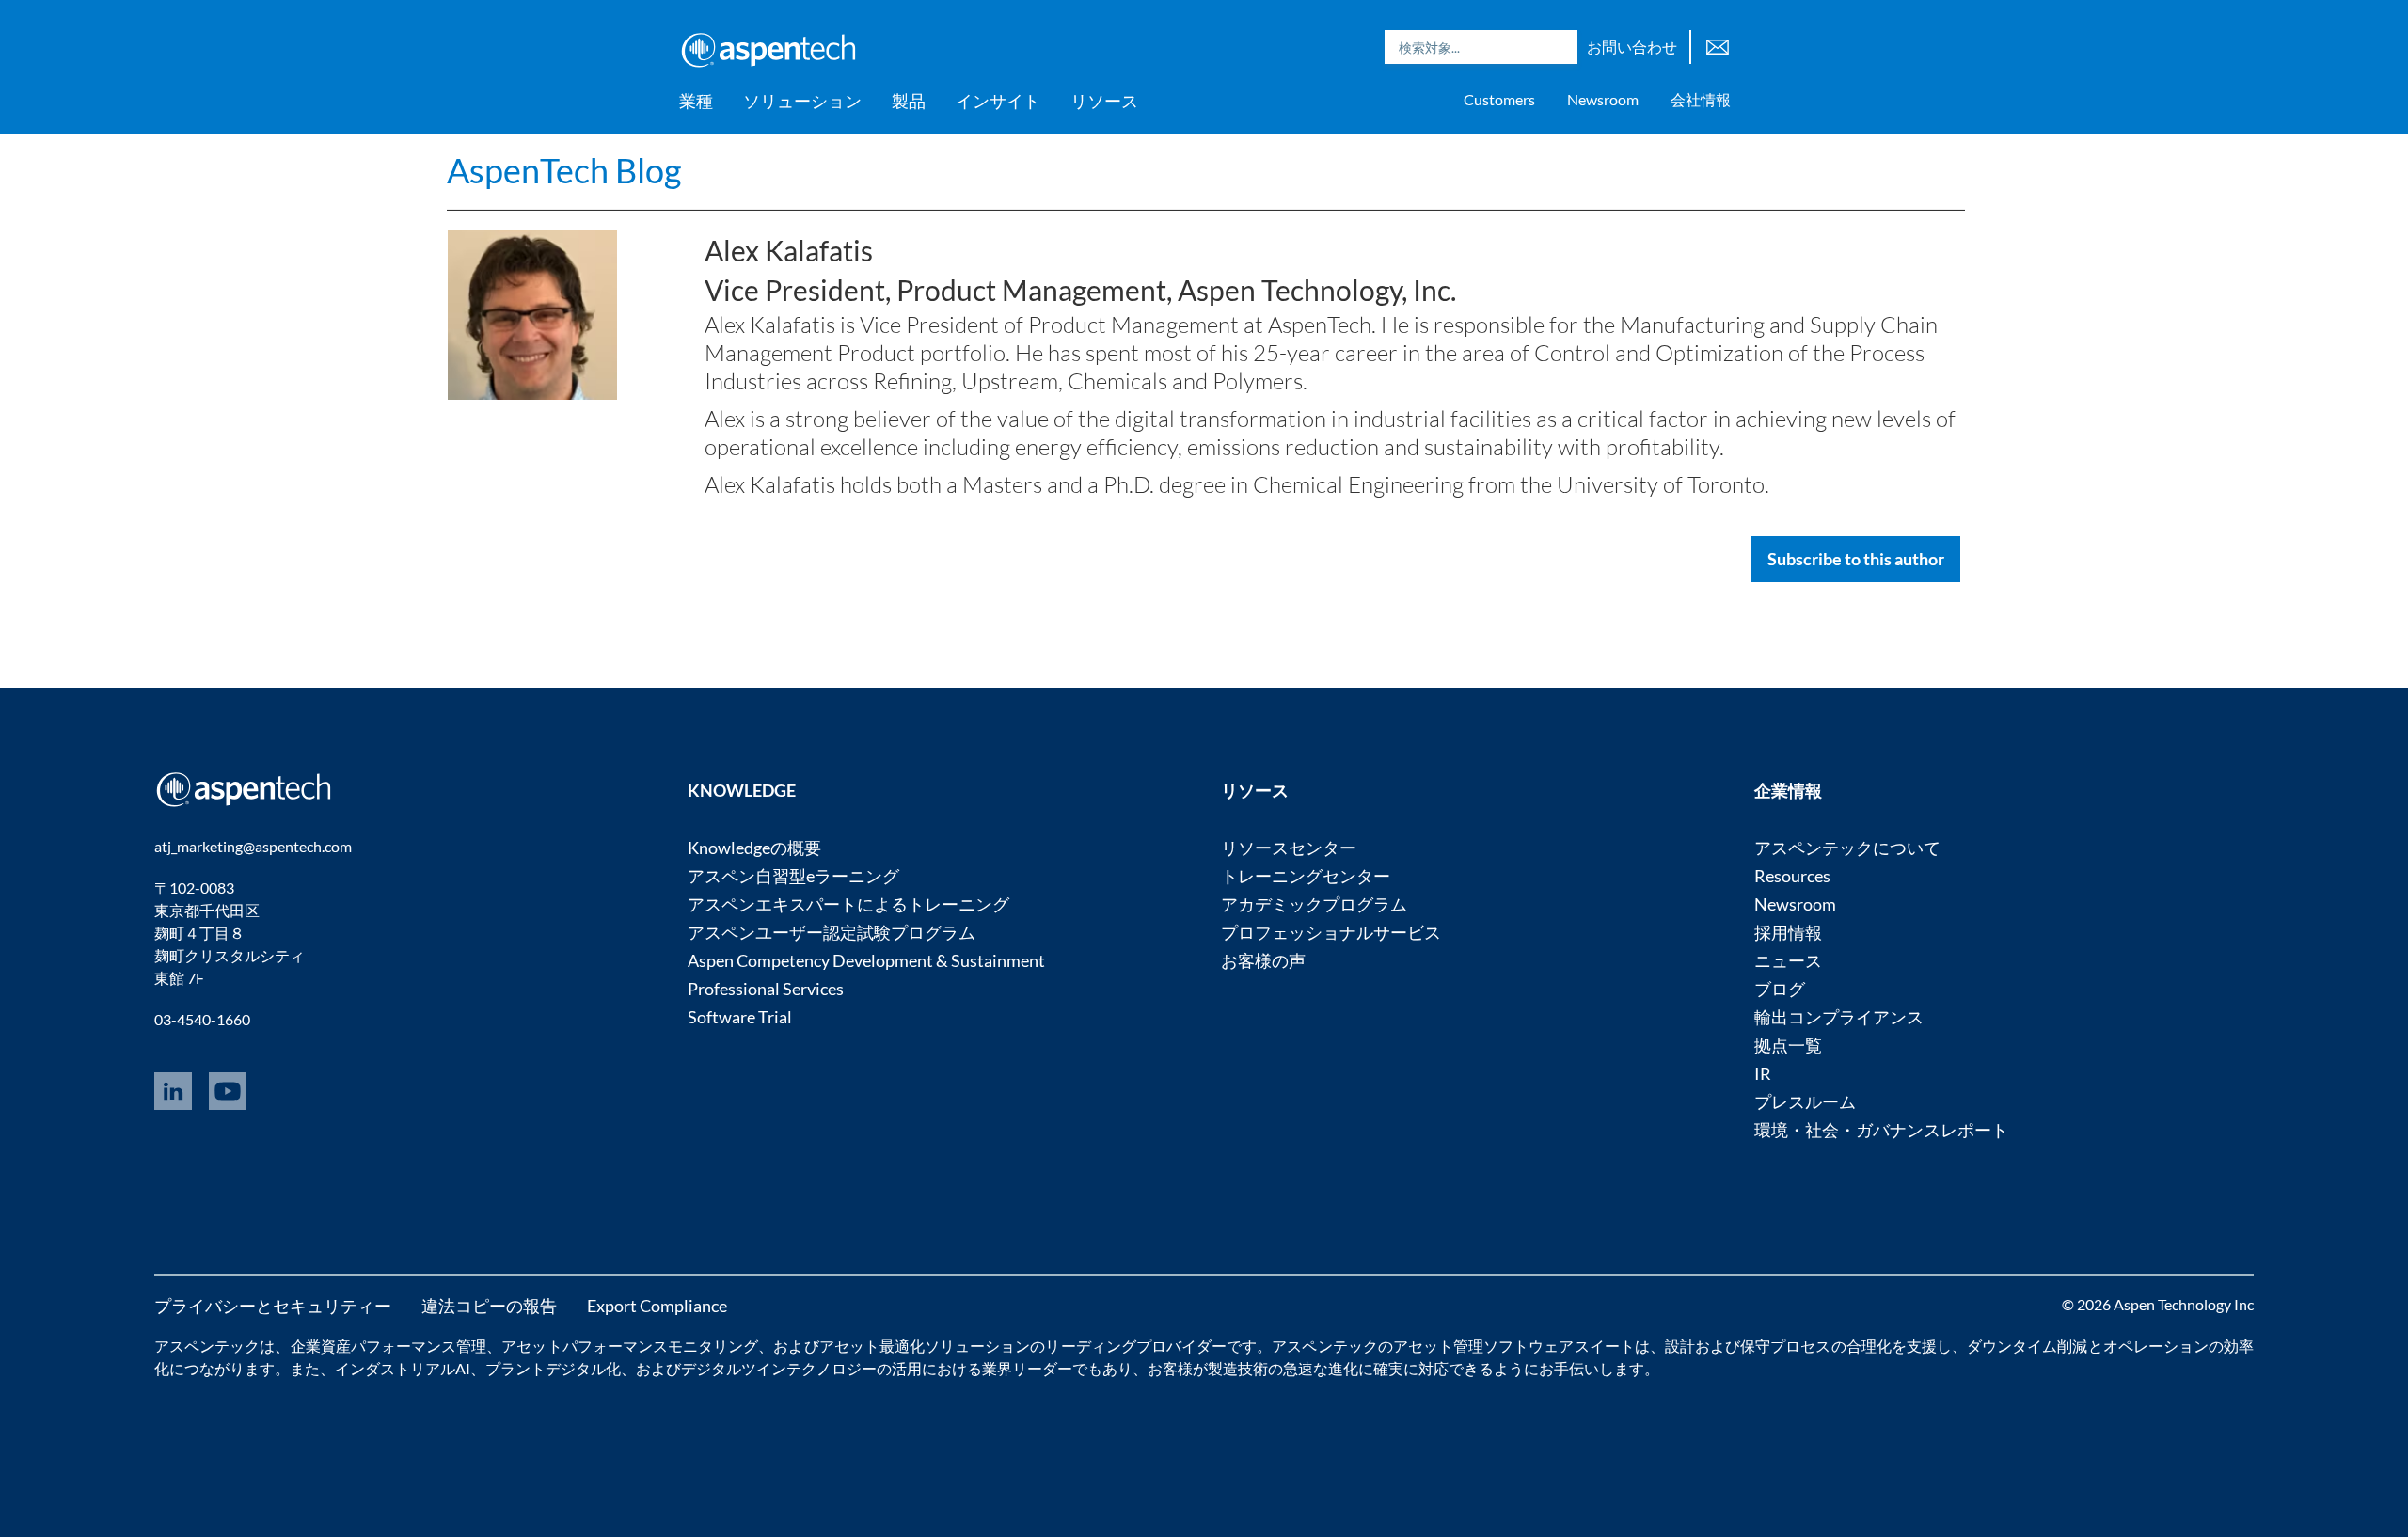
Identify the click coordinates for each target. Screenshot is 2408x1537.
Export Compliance (657, 1306)
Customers (1499, 99)
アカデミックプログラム (1314, 904)
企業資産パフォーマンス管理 (389, 1346)
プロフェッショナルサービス (1331, 932)
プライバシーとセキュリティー (273, 1306)
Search (1559, 47)
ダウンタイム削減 (2027, 1346)
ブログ (1780, 989)
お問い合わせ (1632, 47)
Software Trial (740, 1017)
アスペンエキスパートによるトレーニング (848, 904)
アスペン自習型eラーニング (793, 876)
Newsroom (1603, 99)
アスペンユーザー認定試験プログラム (832, 932)
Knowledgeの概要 (754, 848)
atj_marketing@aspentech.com (253, 846)
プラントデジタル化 (553, 1368)
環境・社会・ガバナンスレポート (1881, 1130)
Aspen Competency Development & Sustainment (866, 960)
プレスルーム (1805, 1101)
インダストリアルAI (403, 1368)
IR (1763, 1073)
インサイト (998, 101)
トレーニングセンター (1306, 876)
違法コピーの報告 (489, 1306)
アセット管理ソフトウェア (1484, 1346)
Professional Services (766, 989)
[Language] (1718, 45)
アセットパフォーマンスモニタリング (630, 1346)
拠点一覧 (1788, 1045)
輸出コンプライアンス (1839, 1017)
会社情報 (1701, 99)
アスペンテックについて (1847, 848)
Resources (1792, 876)
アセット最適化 (872, 1346)
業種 (696, 101)
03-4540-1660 (202, 1019)
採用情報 (1788, 932)
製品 (909, 101)
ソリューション (802, 101)
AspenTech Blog (564, 170)
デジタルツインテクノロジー (779, 1368)
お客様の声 (1263, 960)
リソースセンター (1289, 848)
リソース (1104, 101)
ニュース (1788, 960)
